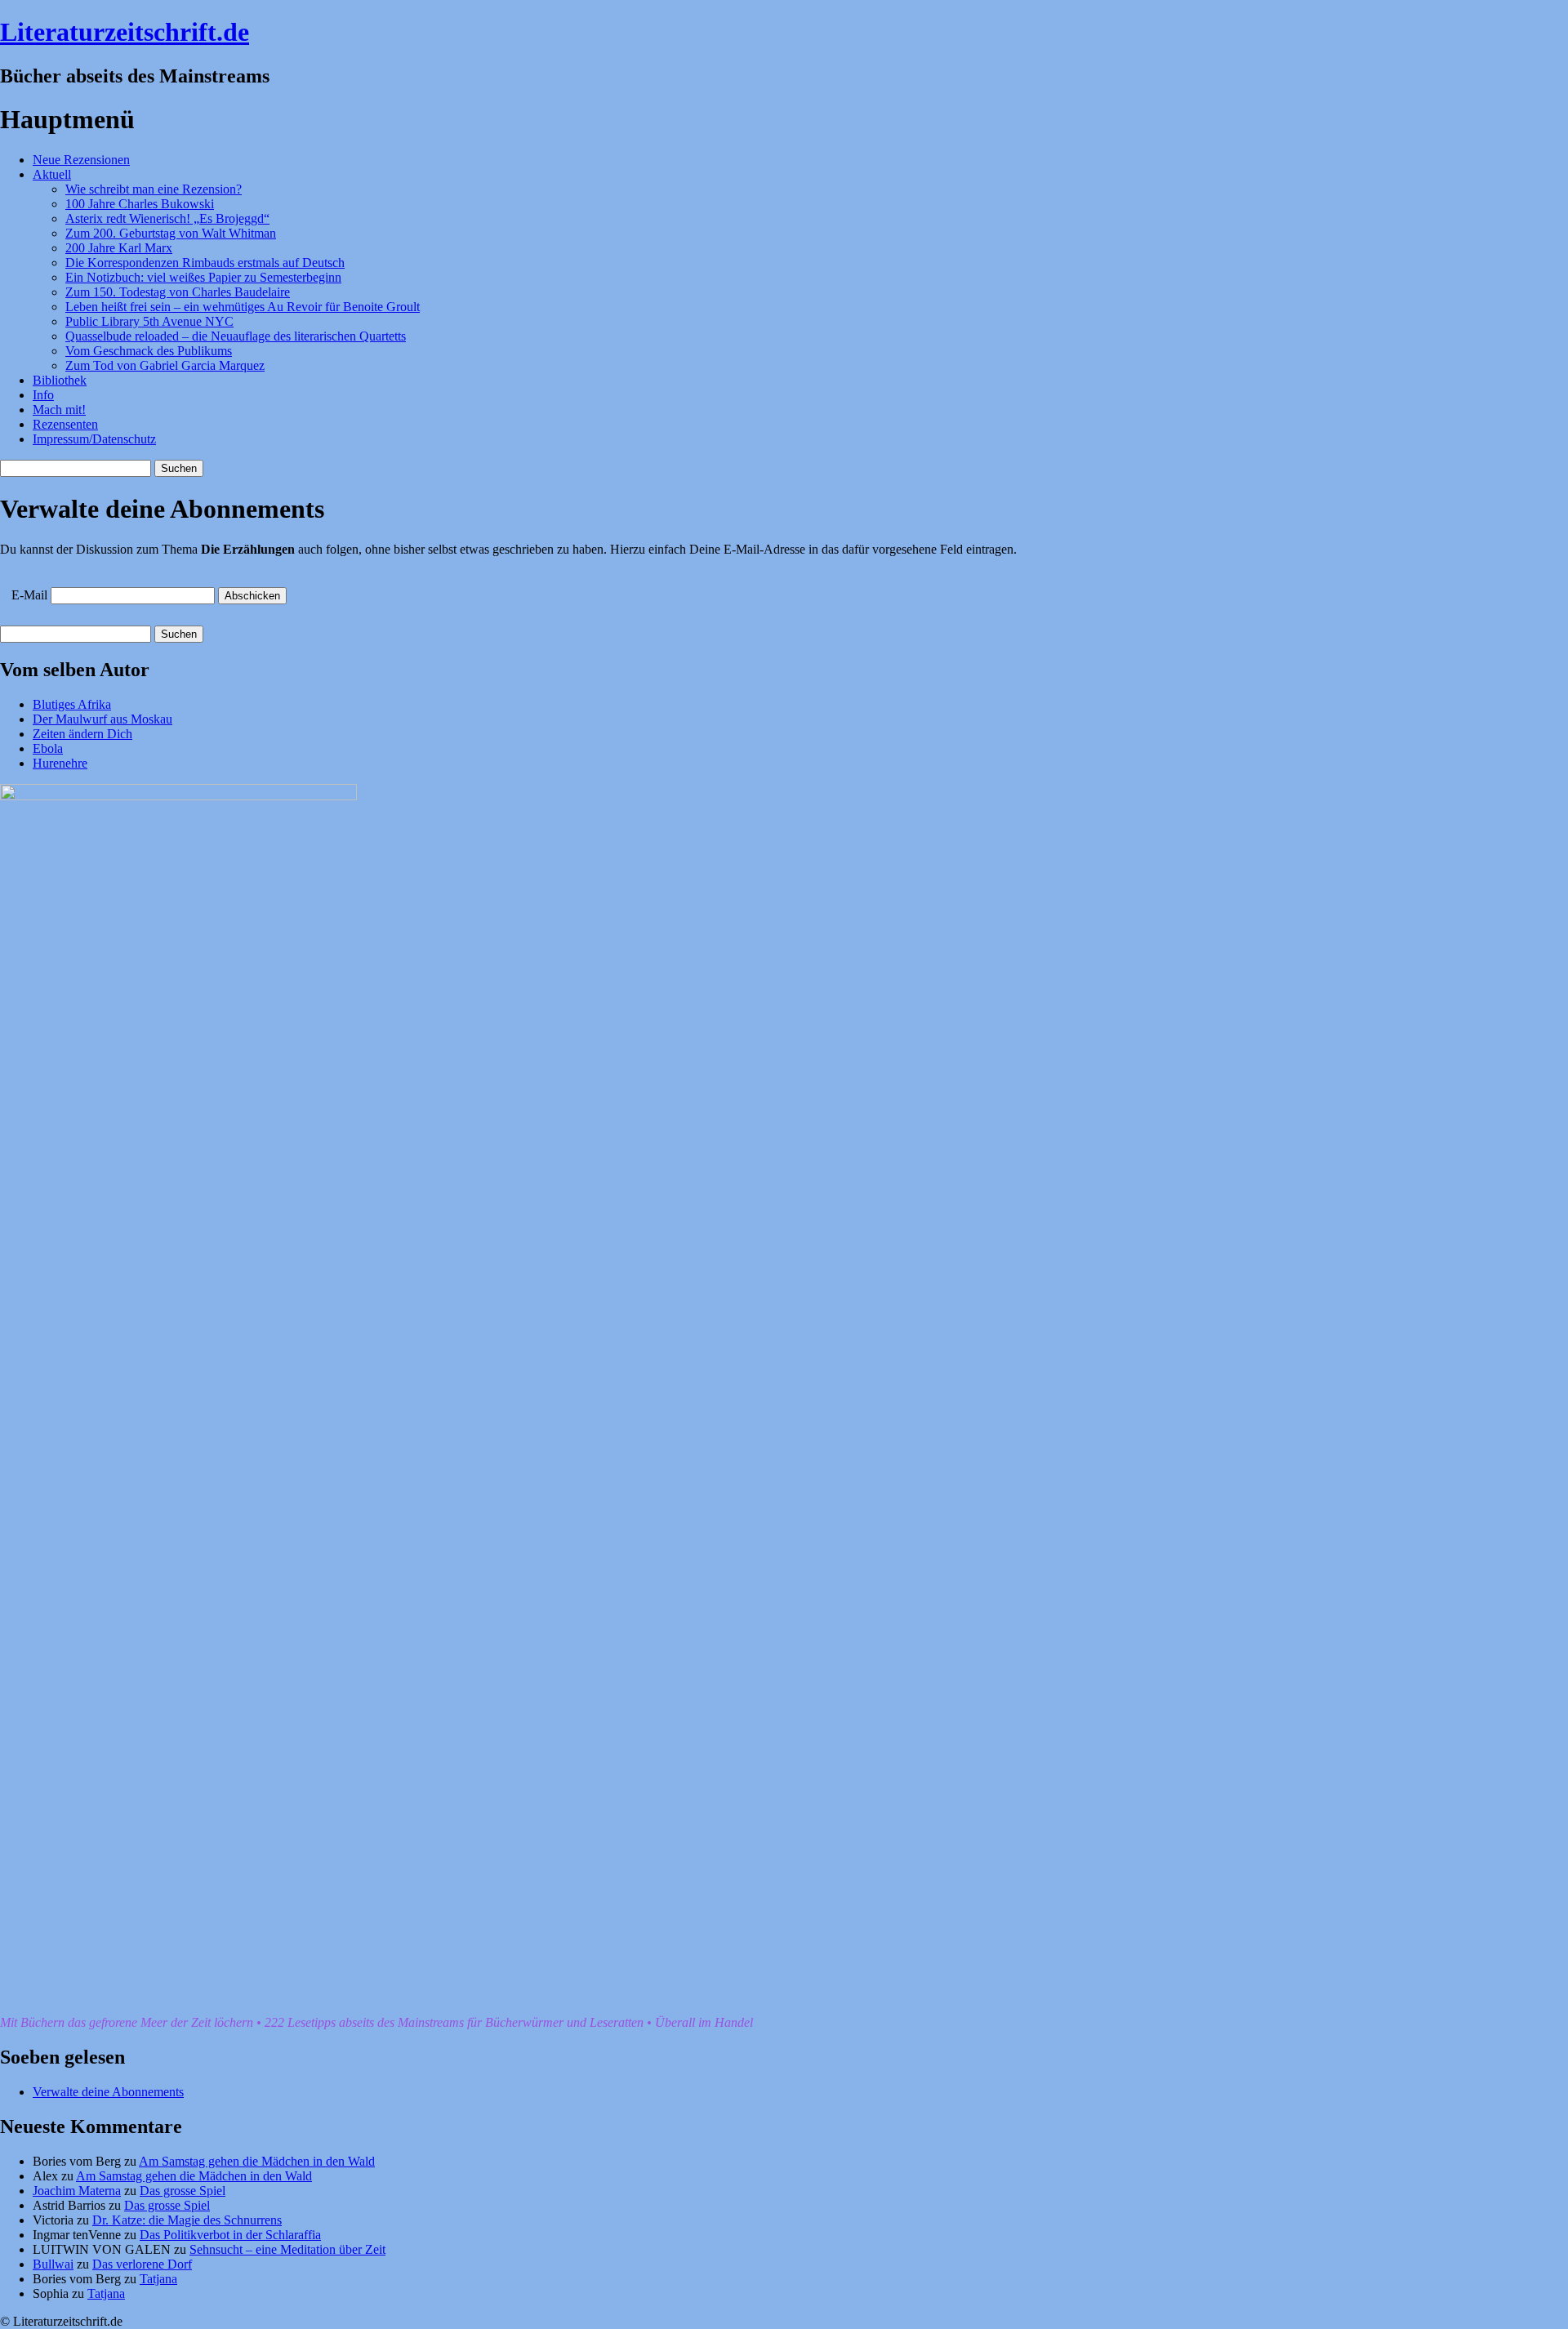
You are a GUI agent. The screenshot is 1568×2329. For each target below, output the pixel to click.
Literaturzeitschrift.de (125, 32)
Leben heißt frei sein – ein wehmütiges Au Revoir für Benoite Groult (243, 307)
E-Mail (29, 595)
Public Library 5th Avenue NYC (149, 321)
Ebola (48, 748)
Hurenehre (60, 763)
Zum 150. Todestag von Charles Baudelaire (178, 292)
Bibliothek (60, 380)
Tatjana (158, 2279)
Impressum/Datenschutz (94, 439)
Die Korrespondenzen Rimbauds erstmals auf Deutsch (205, 263)
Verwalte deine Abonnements (108, 2092)
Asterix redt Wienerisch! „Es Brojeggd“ (167, 218)
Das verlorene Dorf (142, 2264)
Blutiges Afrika (72, 704)
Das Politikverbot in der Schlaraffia (230, 2235)
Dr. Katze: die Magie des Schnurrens (187, 2220)
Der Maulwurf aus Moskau (102, 719)
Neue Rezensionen (81, 160)
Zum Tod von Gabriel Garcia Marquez (165, 365)
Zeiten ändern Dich (82, 734)
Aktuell (52, 174)
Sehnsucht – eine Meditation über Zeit (287, 2249)
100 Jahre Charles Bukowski (140, 204)
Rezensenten (65, 424)
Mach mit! (59, 410)
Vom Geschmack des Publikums (149, 351)
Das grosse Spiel (183, 2191)
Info (43, 395)
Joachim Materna (77, 2191)
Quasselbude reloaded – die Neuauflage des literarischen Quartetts (236, 336)
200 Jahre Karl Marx (119, 248)
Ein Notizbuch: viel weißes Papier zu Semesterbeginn (203, 277)
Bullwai (53, 2264)
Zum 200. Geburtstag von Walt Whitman (171, 233)
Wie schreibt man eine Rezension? (154, 189)
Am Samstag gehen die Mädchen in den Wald (257, 2161)
